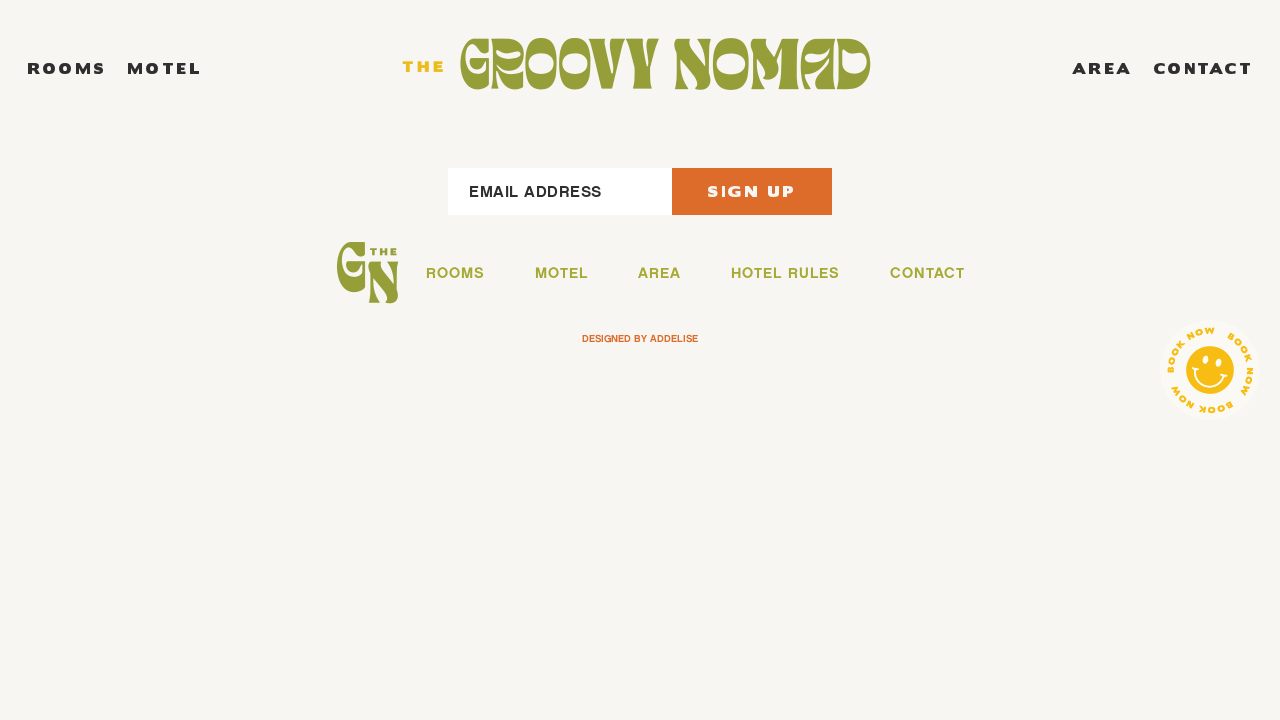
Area (1102, 68)
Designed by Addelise (640, 338)
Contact (1203, 68)
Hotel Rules (785, 273)
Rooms (67, 68)
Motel (165, 68)
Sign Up (752, 190)
